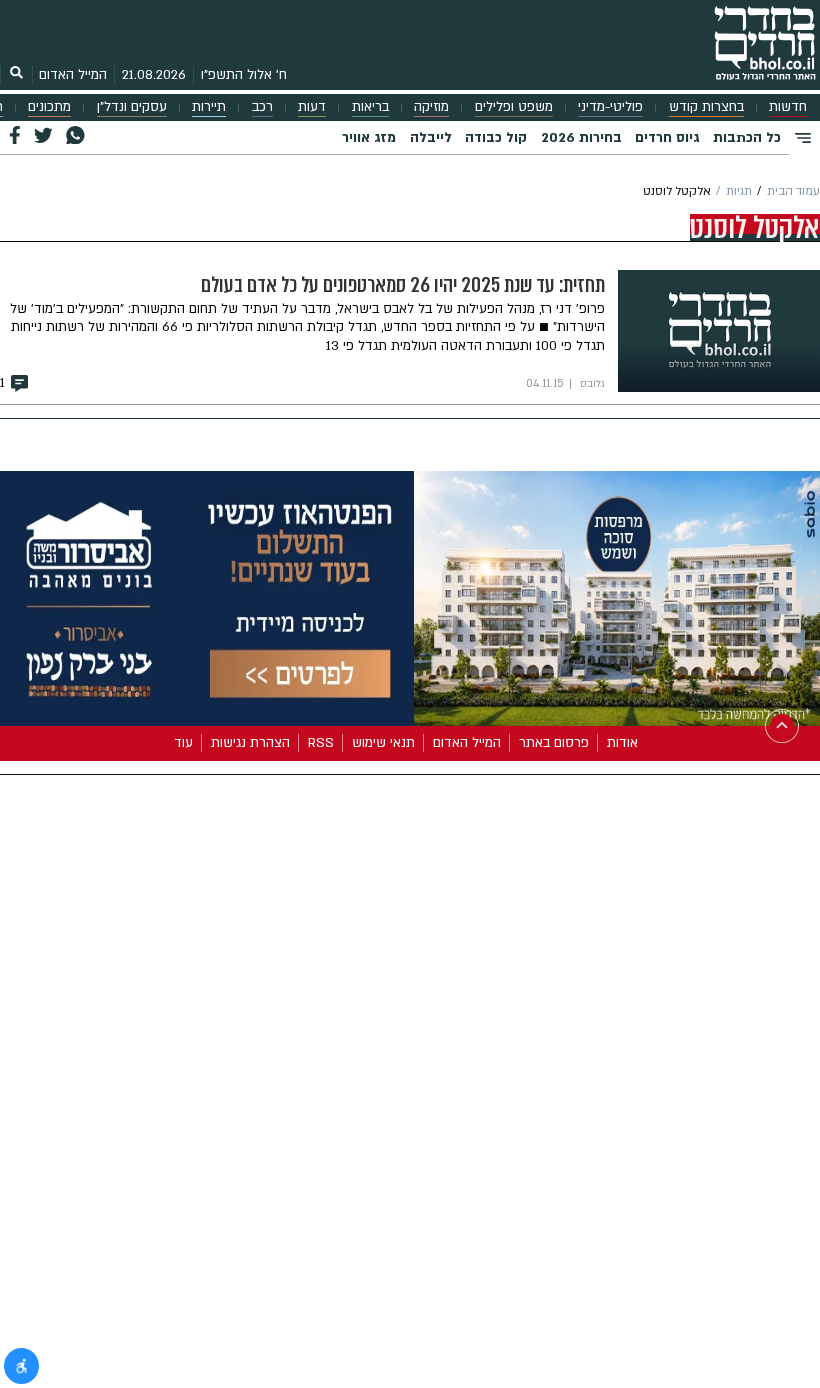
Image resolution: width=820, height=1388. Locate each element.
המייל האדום (73, 75)
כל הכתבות (747, 138)
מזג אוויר (369, 138)
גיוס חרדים (667, 138)
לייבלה (431, 138)
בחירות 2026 (581, 138)
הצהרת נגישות (250, 743)
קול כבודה (496, 138)
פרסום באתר (554, 743)
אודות (622, 743)
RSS (321, 743)
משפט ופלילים (514, 107)
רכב (262, 107)
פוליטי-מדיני (610, 107)
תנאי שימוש (383, 743)
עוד (183, 743)
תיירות (209, 107)
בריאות (370, 107)
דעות (312, 107)
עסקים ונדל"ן (132, 107)
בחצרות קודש (706, 107)
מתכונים (49, 107)
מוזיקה (431, 107)
